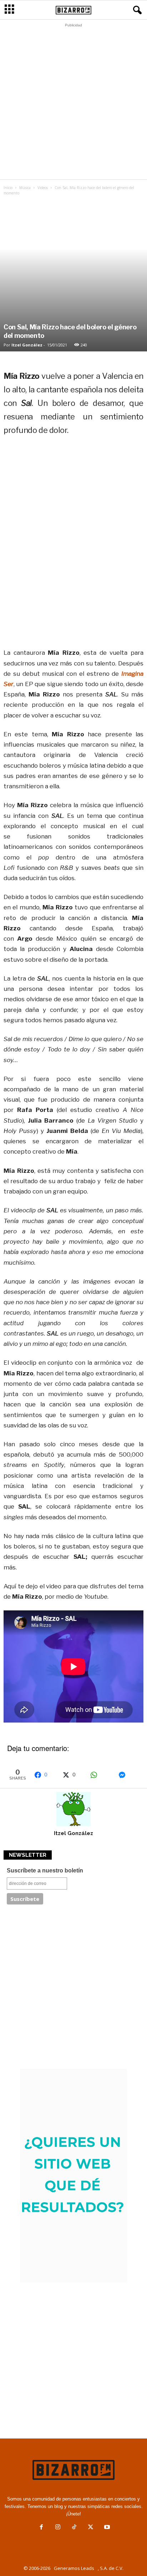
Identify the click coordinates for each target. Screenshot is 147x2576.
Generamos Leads (74, 2568)
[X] (91, 2528)
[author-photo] (73, 1809)
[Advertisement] (73, 103)
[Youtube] (106, 2528)
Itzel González (27, 345)
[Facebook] (41, 2528)
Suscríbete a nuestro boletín (45, 1870)
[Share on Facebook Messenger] (129, 1775)
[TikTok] (74, 2528)
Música (25, 188)
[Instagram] (58, 2528)
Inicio (8, 188)
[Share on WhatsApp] (101, 1775)
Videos (43, 188)
